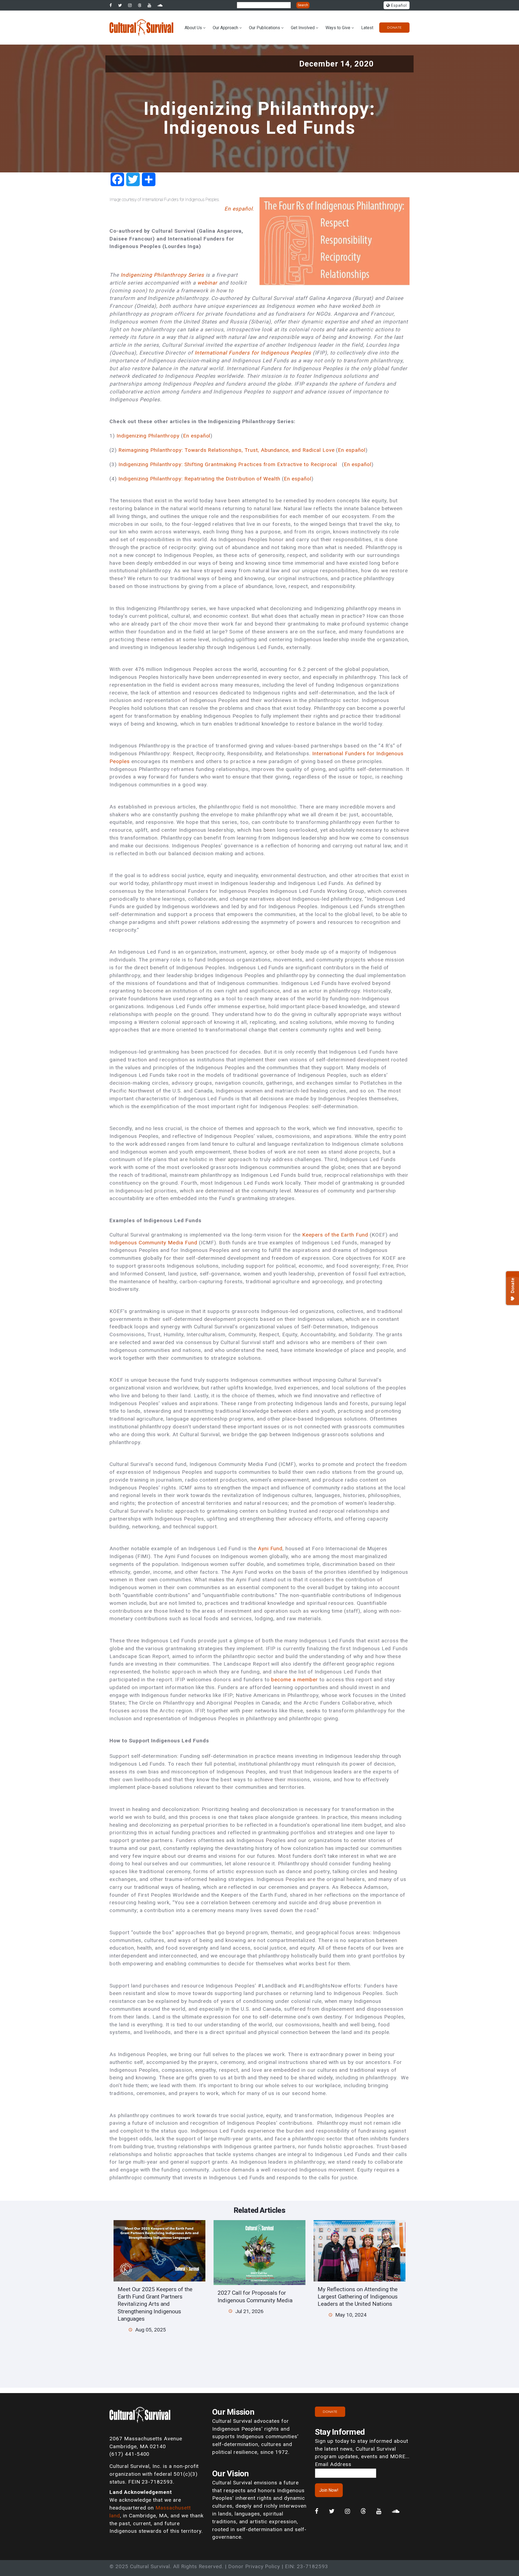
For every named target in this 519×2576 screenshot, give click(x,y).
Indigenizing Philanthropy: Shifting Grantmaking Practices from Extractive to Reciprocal (228, 464)
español (201, 436)
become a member (295, 1680)
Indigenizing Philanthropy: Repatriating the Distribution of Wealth (199, 479)
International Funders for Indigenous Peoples (253, 353)
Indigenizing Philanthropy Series (162, 275)
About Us (193, 28)
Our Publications (265, 28)
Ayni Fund (270, 1548)
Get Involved (303, 28)
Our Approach (225, 28)
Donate (394, 27)
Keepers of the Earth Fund (335, 1235)
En (186, 436)
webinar (207, 283)
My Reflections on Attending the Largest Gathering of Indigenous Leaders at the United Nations (358, 2297)
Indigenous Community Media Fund (153, 1243)
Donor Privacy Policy (254, 2566)
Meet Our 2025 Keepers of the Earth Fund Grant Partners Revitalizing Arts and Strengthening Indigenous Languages (155, 2304)
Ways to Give (338, 28)
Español (398, 6)
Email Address (333, 2464)
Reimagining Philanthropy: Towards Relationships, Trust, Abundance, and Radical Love (227, 450)
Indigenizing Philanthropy (148, 436)
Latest (367, 28)
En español (352, 450)
